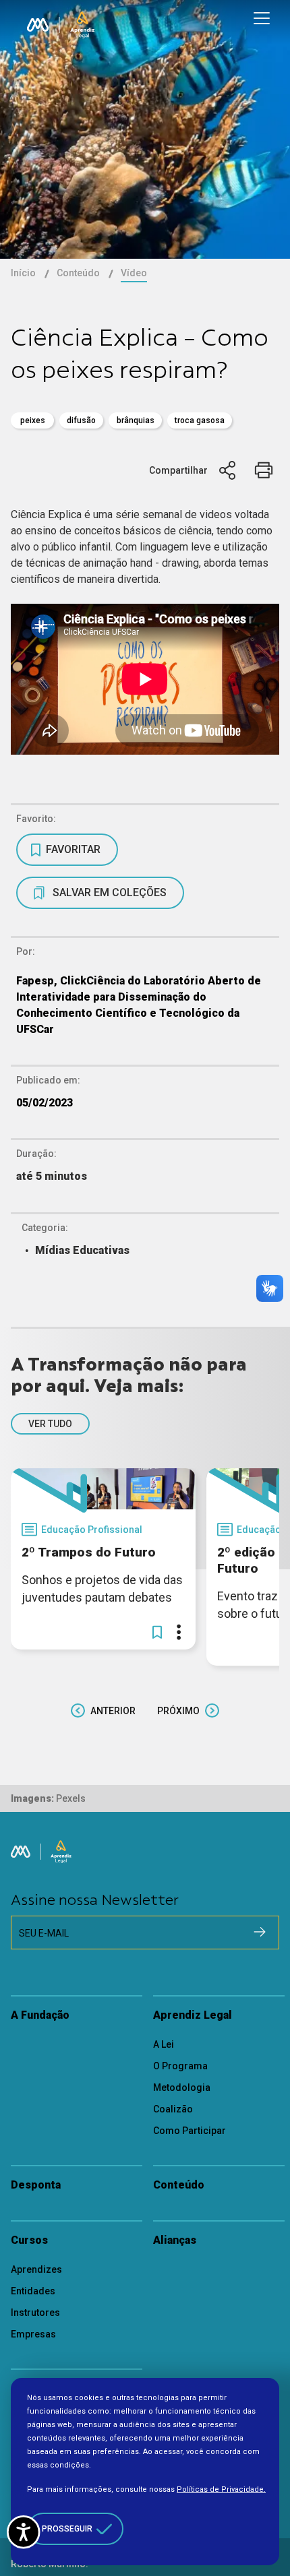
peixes (33, 420)
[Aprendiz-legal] (82, 25)
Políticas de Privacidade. (221, 2489)
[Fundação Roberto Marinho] (38, 25)
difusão (81, 420)
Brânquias (136, 420)
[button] (157, 1632)
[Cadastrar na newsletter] (260, 1932)
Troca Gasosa (200, 420)
